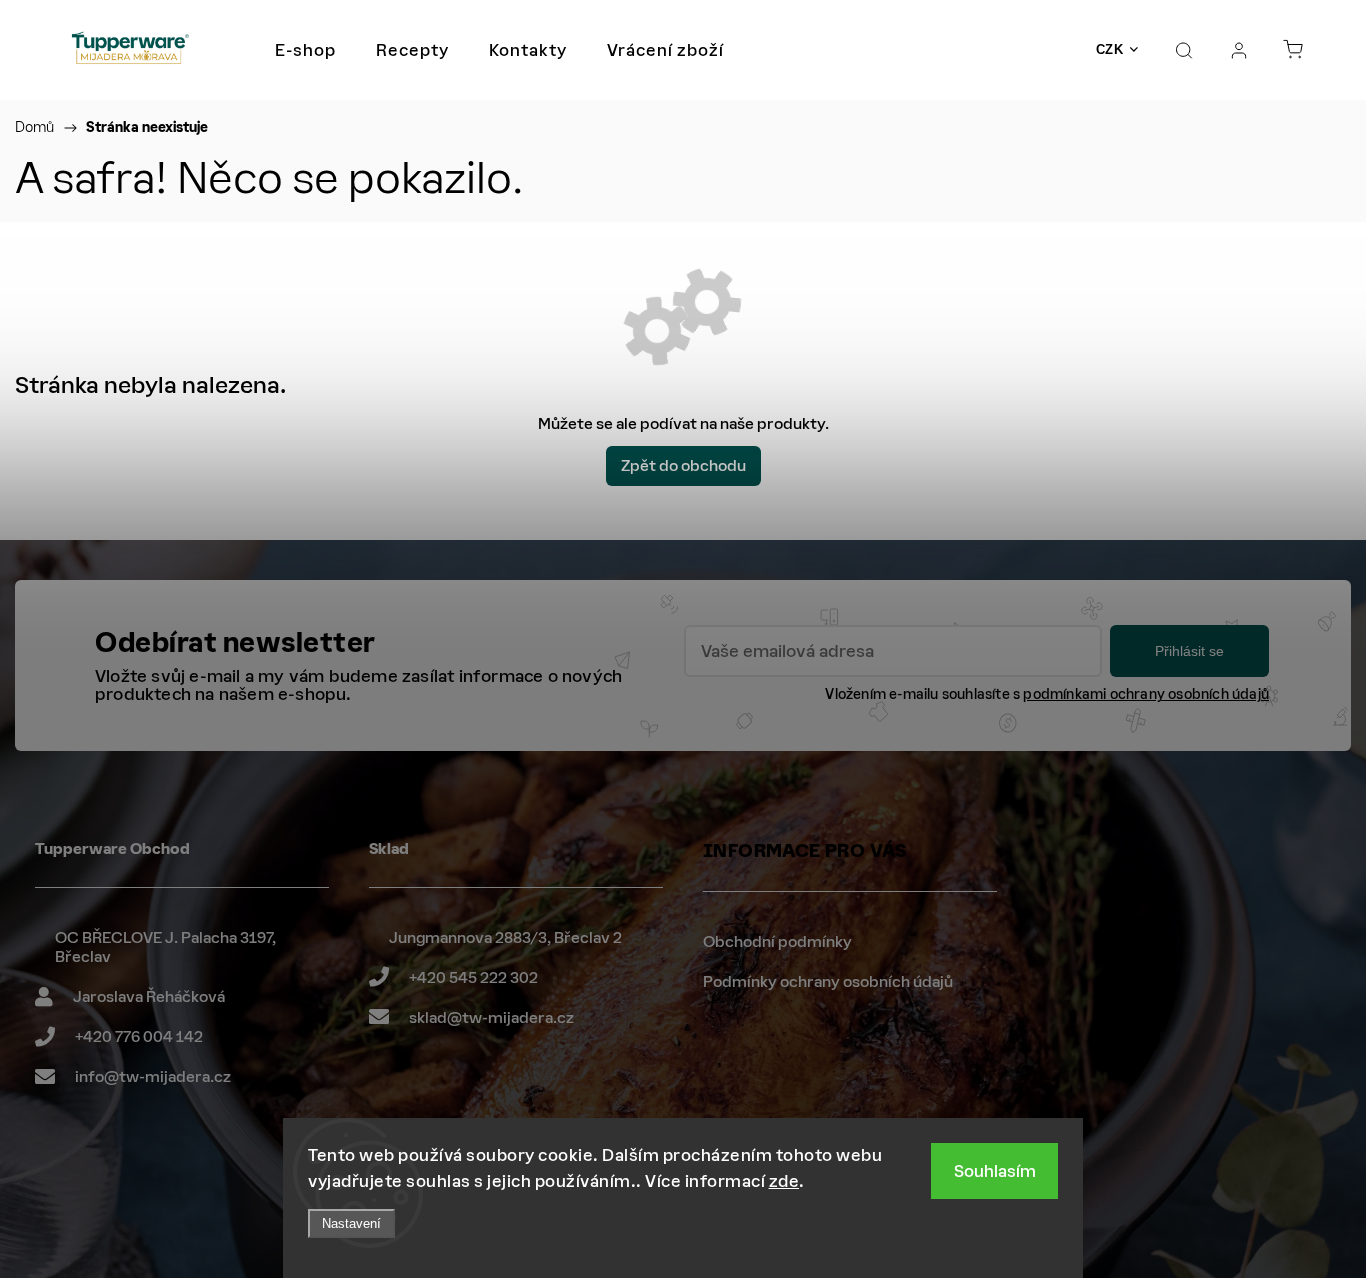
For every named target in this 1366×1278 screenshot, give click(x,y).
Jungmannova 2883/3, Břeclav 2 (505, 937)
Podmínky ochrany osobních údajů (828, 981)
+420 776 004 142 (139, 1036)
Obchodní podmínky (777, 941)
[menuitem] (305, 50)
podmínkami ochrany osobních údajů (1146, 694)
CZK (1110, 49)
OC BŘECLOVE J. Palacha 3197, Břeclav (165, 947)
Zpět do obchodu (683, 465)
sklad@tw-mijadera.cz (491, 1017)
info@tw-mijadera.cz (153, 1076)
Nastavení (351, 1223)
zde (784, 1181)
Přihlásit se (1189, 651)
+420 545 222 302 (473, 977)
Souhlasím (995, 1171)
